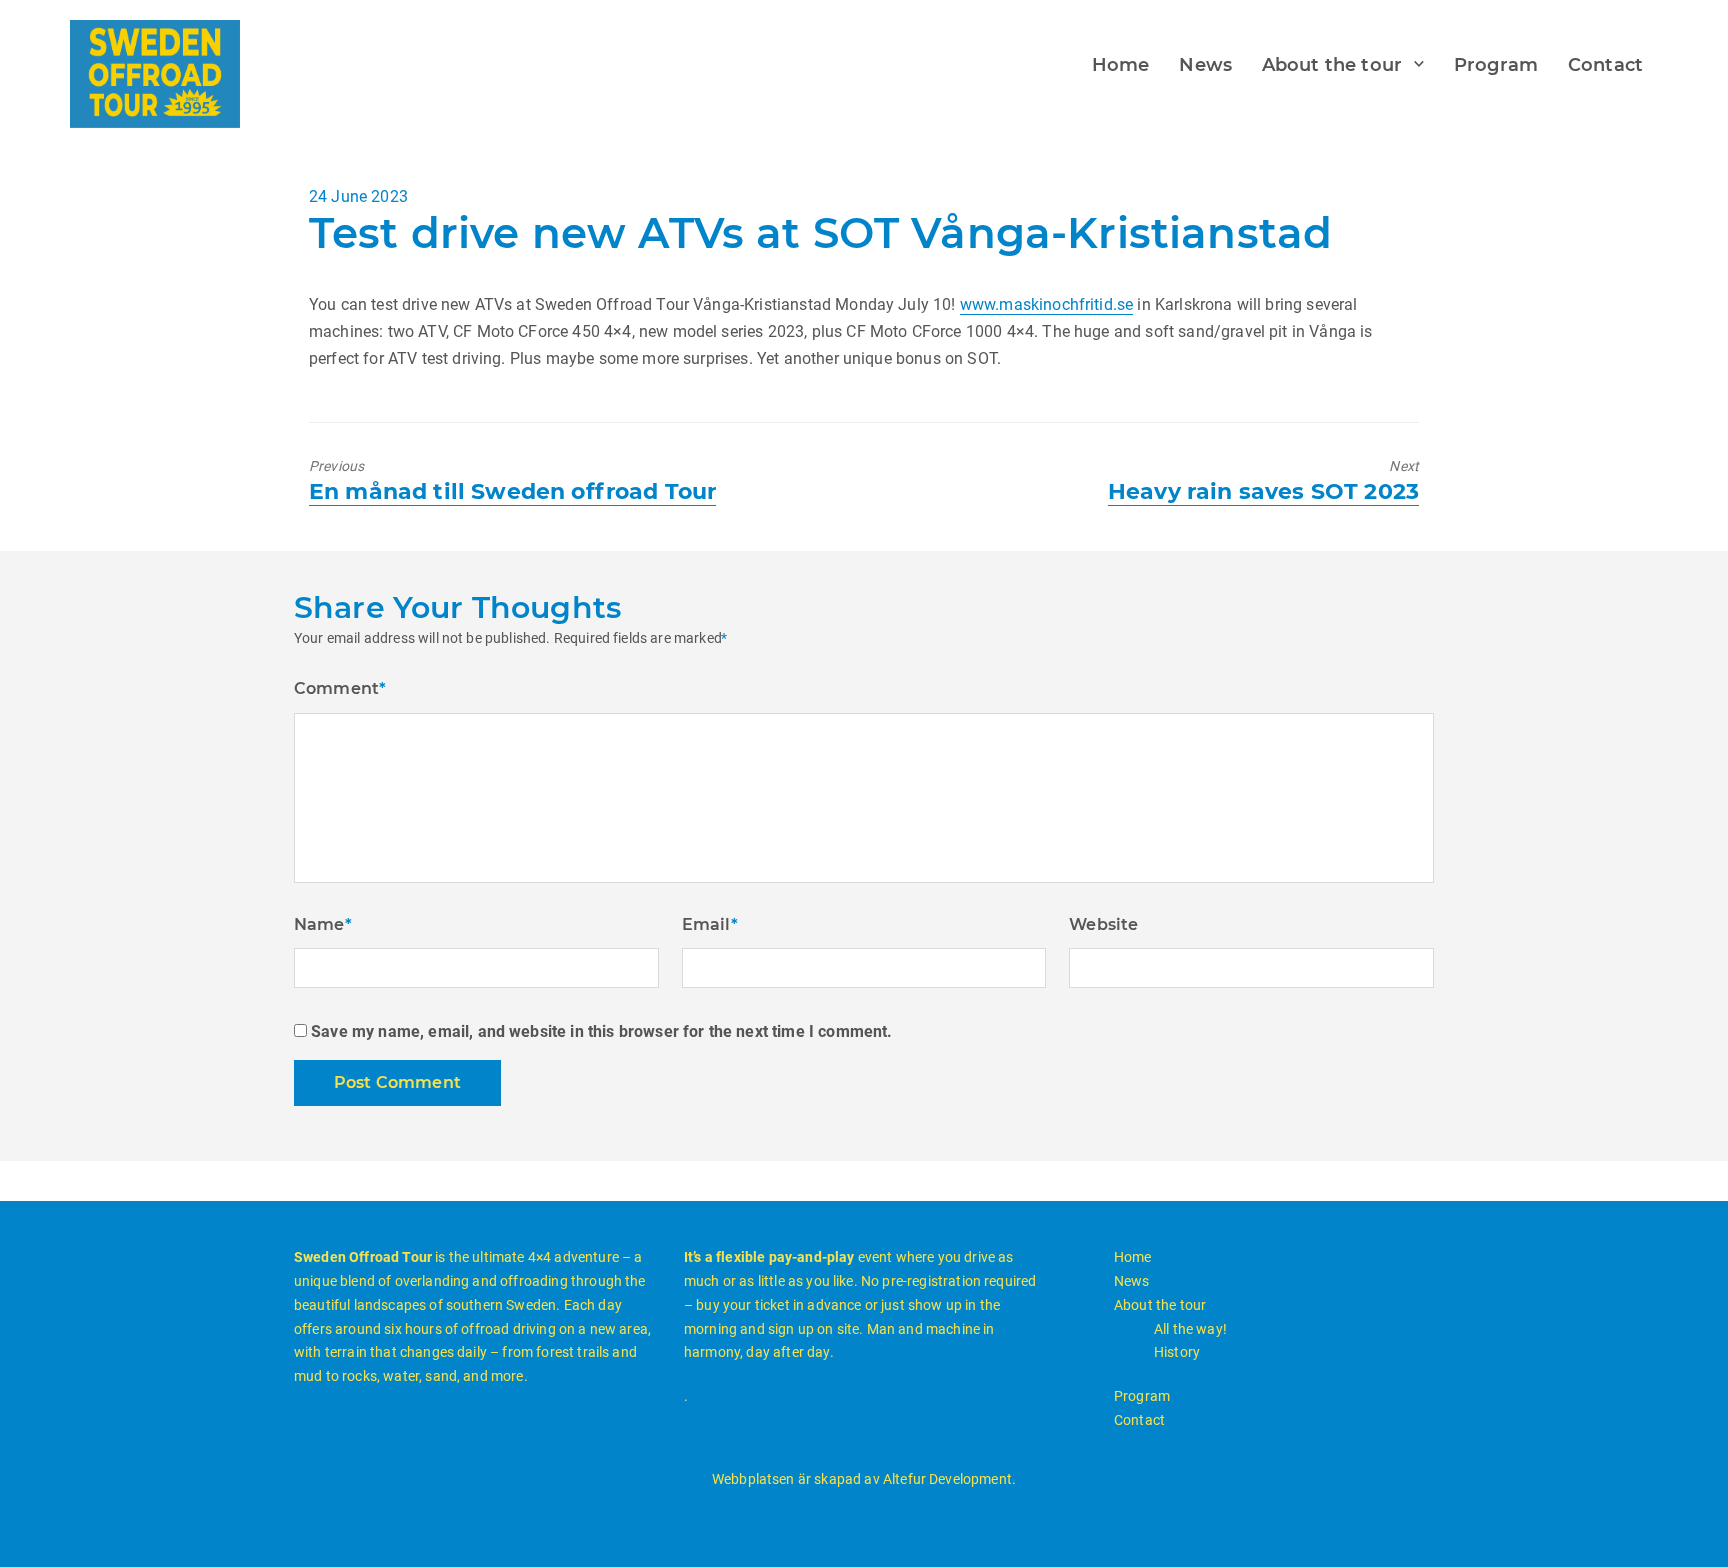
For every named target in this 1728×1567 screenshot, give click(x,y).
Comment (340, 688)
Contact (1605, 65)
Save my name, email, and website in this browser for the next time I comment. (601, 1031)
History (1177, 1352)
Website (1103, 924)
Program (1496, 65)
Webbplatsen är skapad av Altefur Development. (864, 1479)
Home (1121, 65)
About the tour (1332, 65)
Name (323, 924)
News (1205, 65)
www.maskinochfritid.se (1047, 304)
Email (710, 924)
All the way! (1190, 1329)
